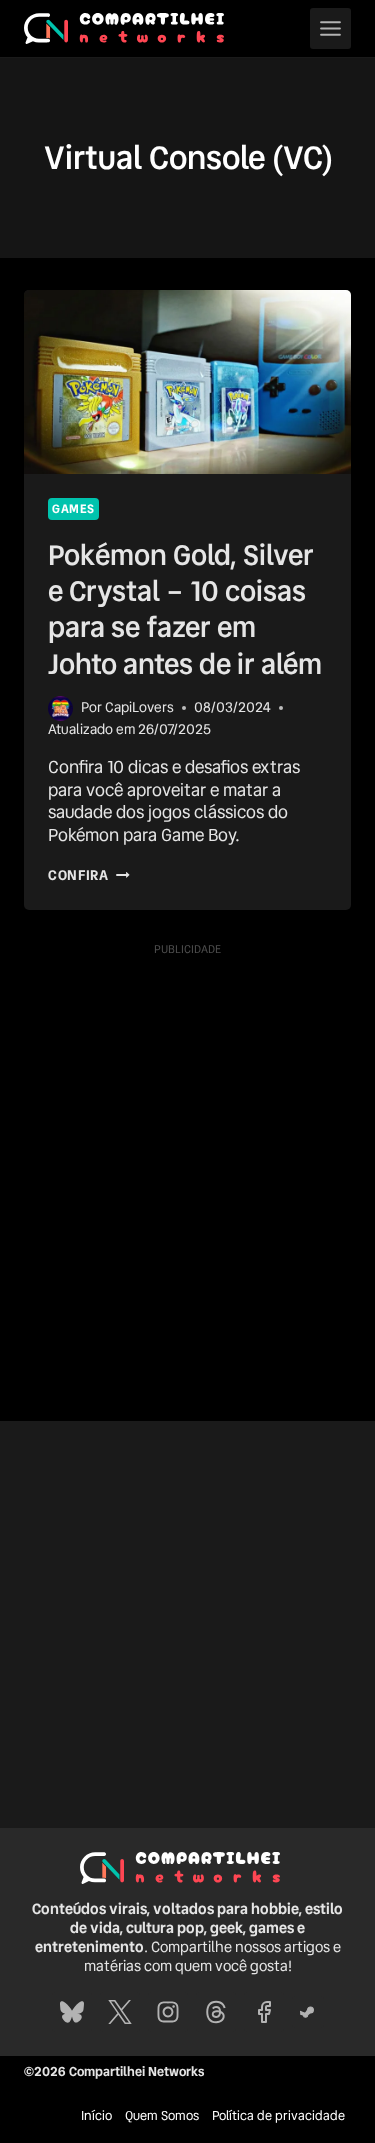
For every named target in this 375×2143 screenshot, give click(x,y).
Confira (89, 875)
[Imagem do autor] (60, 708)
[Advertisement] (187, 1151)
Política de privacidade (278, 2115)
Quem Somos (162, 2115)
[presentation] (187, 382)
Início (96, 2115)
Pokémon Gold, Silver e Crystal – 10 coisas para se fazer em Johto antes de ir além (185, 609)
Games (73, 509)
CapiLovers (139, 707)
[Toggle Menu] (330, 28)
